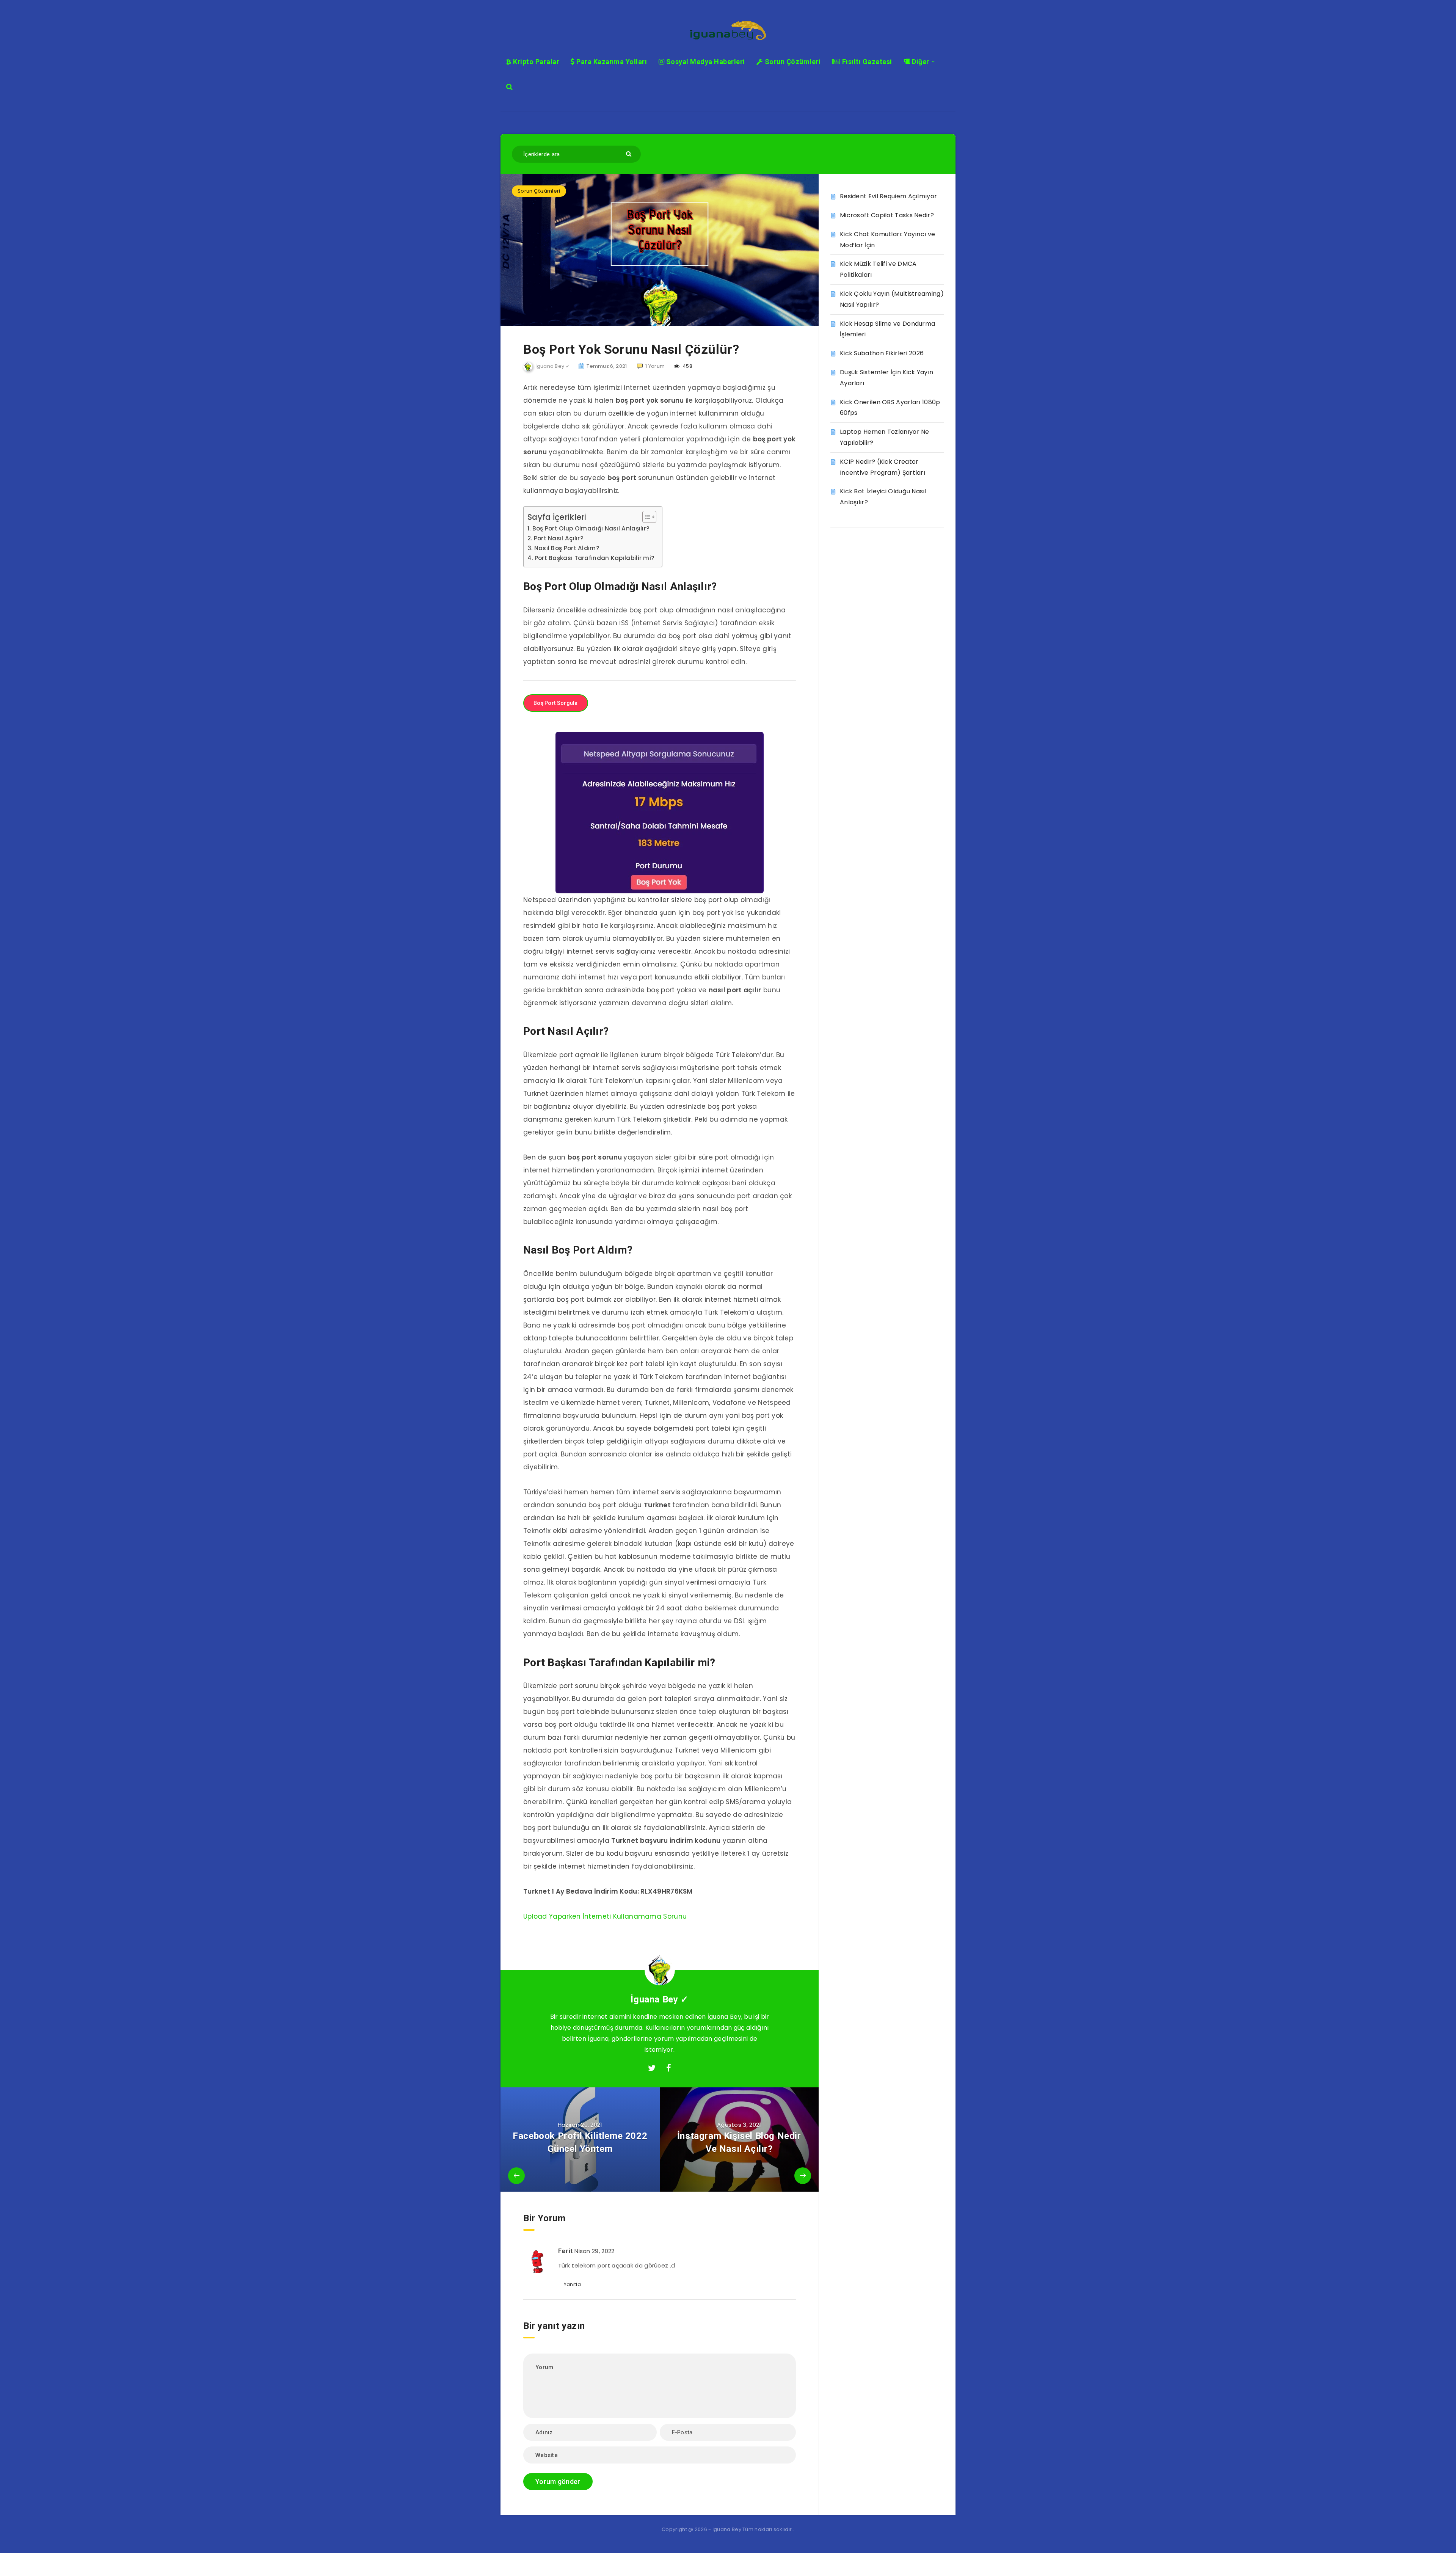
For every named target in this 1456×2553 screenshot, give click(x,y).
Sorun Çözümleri (792, 62)
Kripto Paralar (535, 62)
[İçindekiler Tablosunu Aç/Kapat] (646, 517)
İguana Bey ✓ (659, 1999)
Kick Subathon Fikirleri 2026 (882, 353)
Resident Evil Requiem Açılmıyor (888, 196)
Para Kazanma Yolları (611, 62)
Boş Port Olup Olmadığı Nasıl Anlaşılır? (591, 528)
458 (687, 366)
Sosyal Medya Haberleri (705, 62)
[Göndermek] (630, 153)
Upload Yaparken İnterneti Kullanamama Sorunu (605, 1916)
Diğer (920, 62)
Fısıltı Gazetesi (866, 62)
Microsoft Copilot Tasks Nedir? (887, 215)
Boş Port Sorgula (556, 703)
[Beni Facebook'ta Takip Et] (669, 2068)
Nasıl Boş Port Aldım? (567, 548)
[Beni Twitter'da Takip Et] (652, 2068)
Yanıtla (572, 2284)
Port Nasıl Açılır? (559, 538)
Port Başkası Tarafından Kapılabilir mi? (595, 558)
